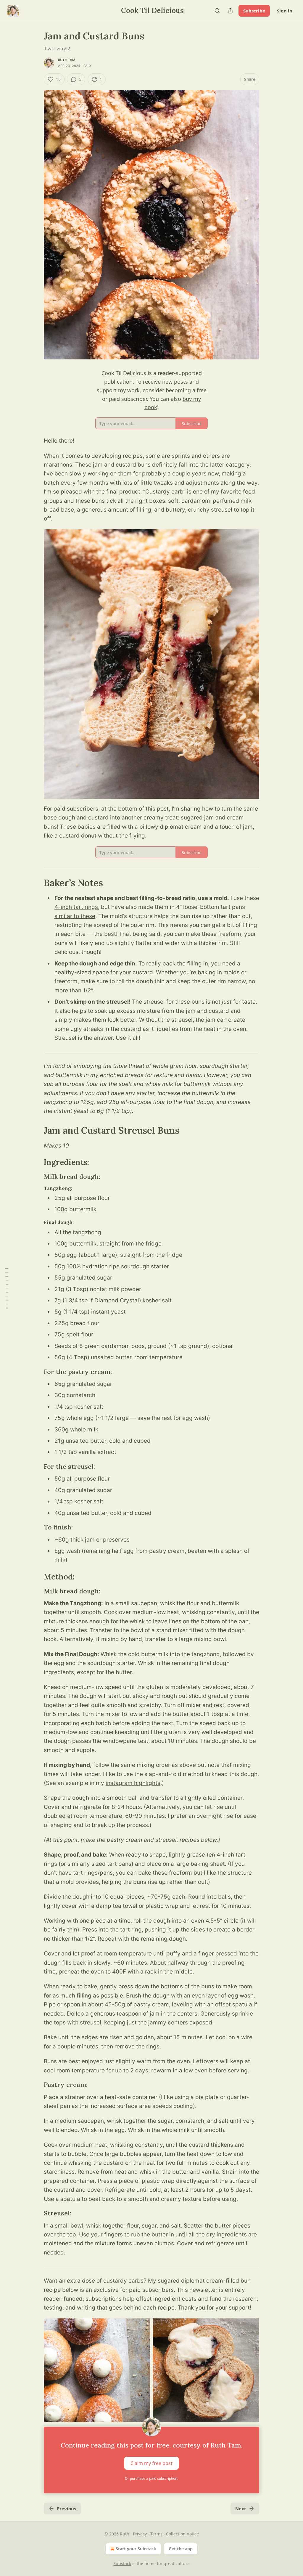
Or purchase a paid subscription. (151, 2478)
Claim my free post (151, 2463)
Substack (122, 2563)
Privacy (140, 2534)
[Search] (217, 11)
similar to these (75, 916)
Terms (156, 2534)
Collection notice (182, 2534)
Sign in (285, 11)
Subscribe (254, 11)
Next (241, 2508)
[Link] (36, 883)
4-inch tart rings (76, 907)
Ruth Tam (67, 60)
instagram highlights (133, 1783)
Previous (66, 2508)
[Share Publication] (230, 11)
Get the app (181, 2549)
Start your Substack (136, 2549)
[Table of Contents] (7, 1288)
